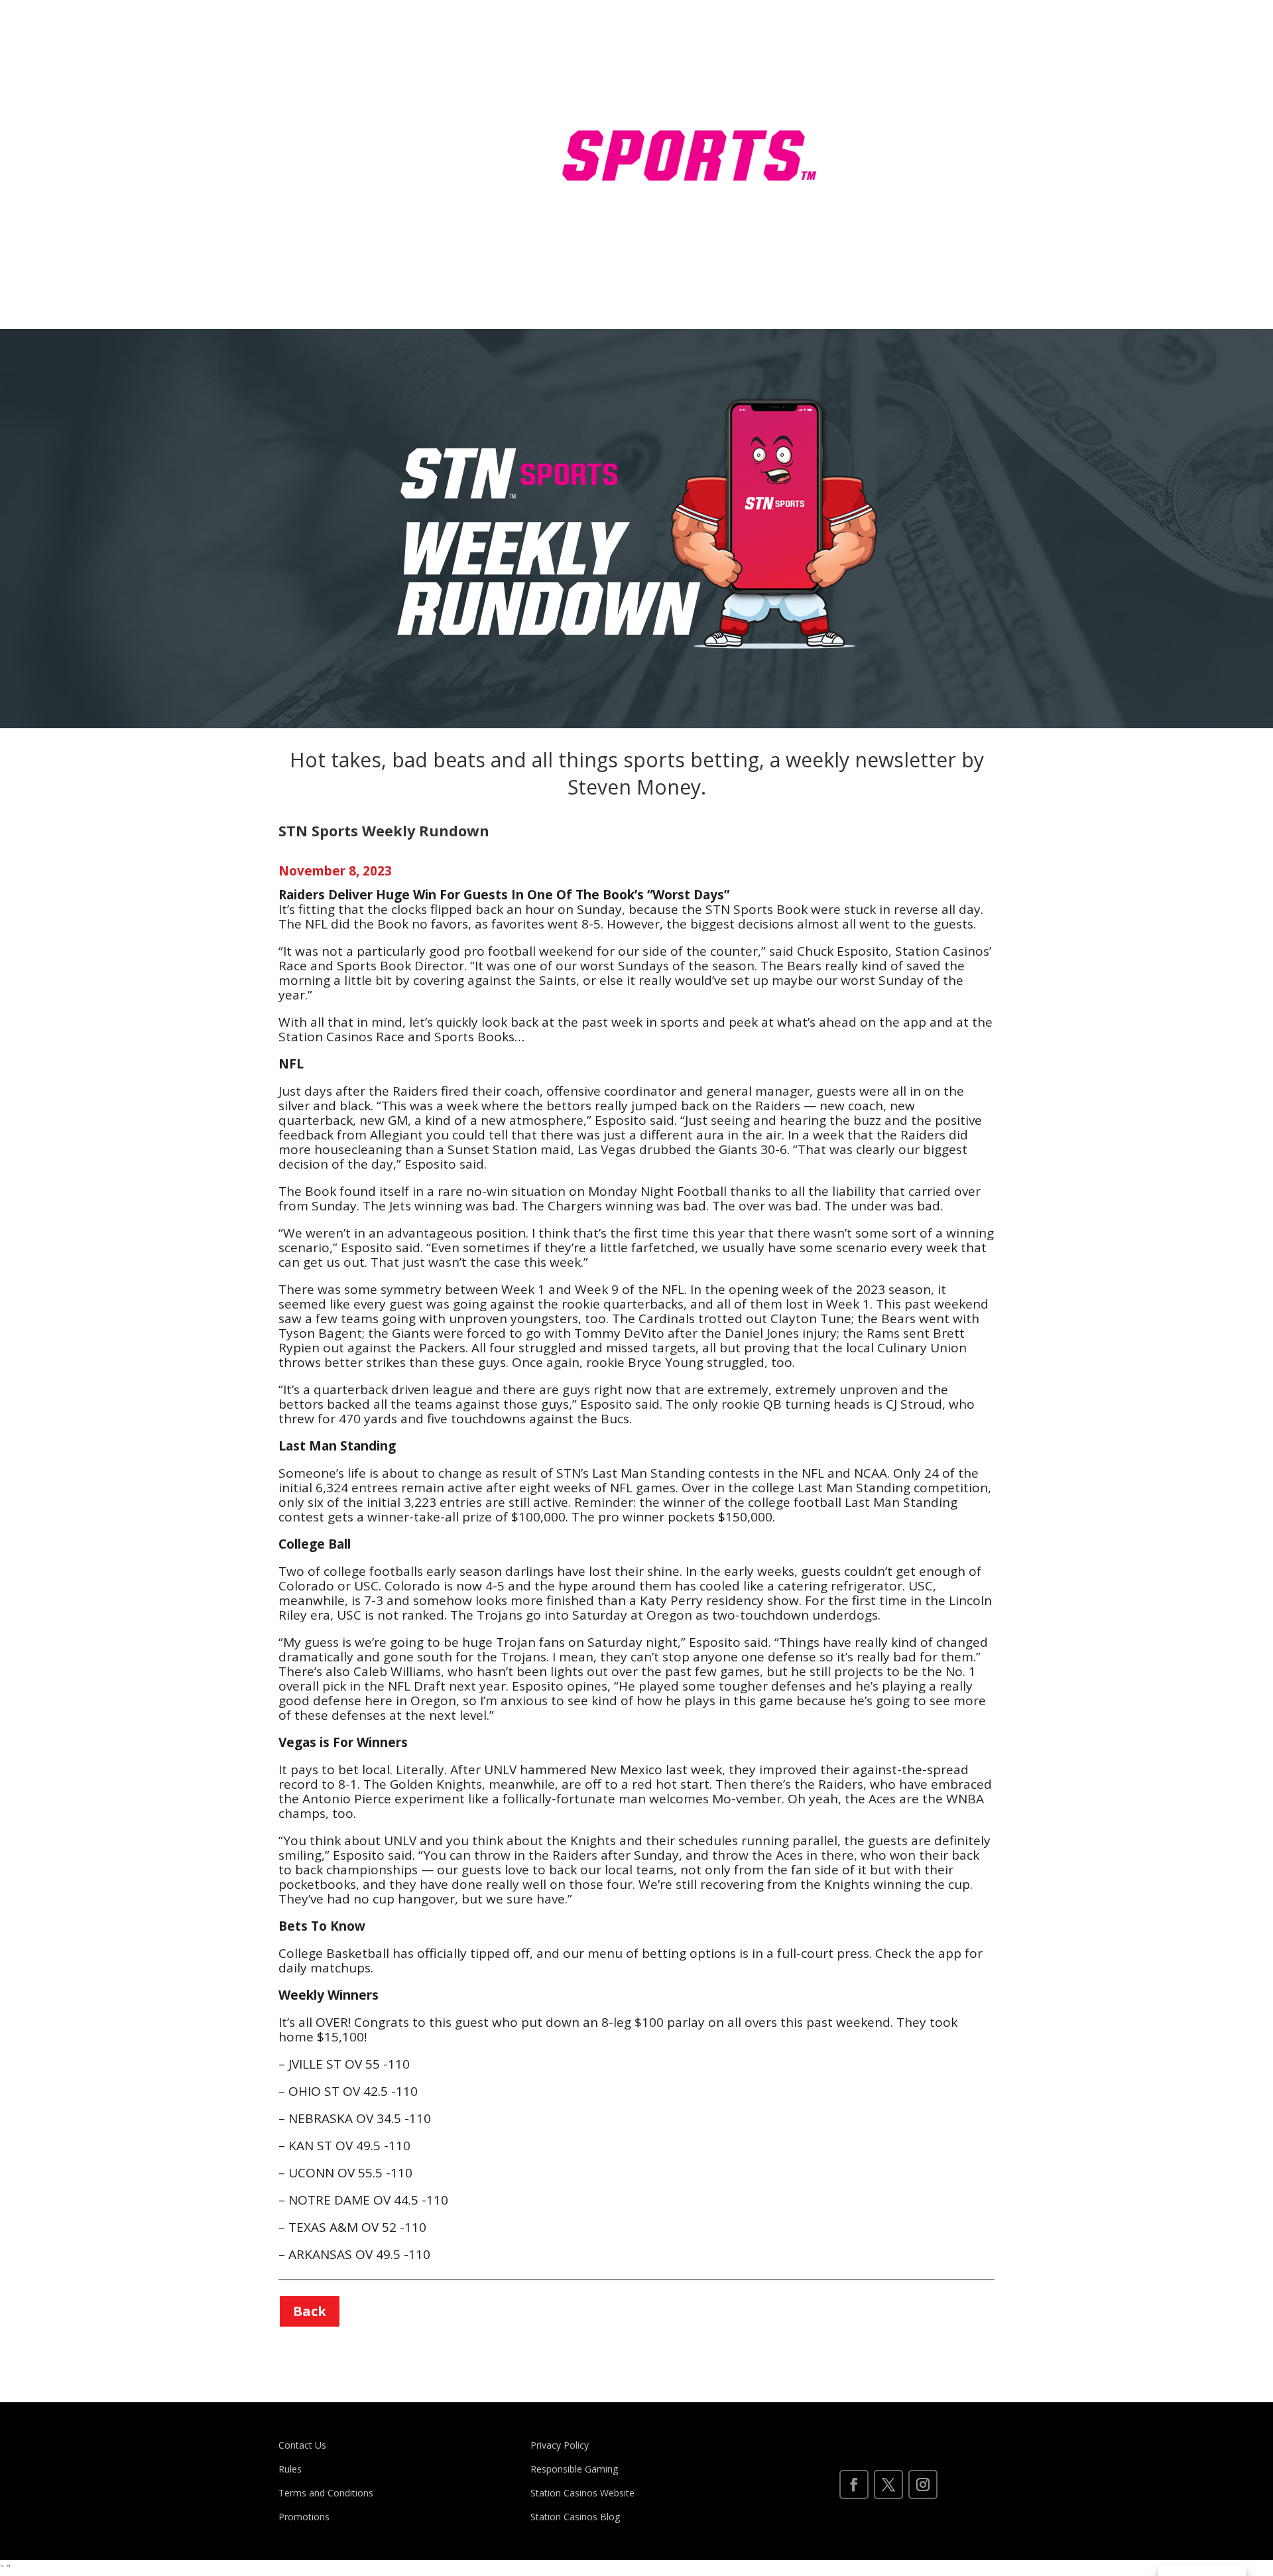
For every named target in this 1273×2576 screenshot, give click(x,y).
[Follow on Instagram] (923, 2484)
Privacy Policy (561, 2445)
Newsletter (930, 179)
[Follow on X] (888, 2484)
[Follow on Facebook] (854, 2484)
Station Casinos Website (582, 2493)
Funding (880, 129)
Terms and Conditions (326, 2493)
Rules (937, 129)
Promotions (304, 2517)
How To (880, 79)
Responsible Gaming (574, 2469)
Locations (947, 79)
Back (310, 2311)
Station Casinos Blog (575, 2517)
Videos (878, 179)
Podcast (881, 230)
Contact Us (302, 2445)
